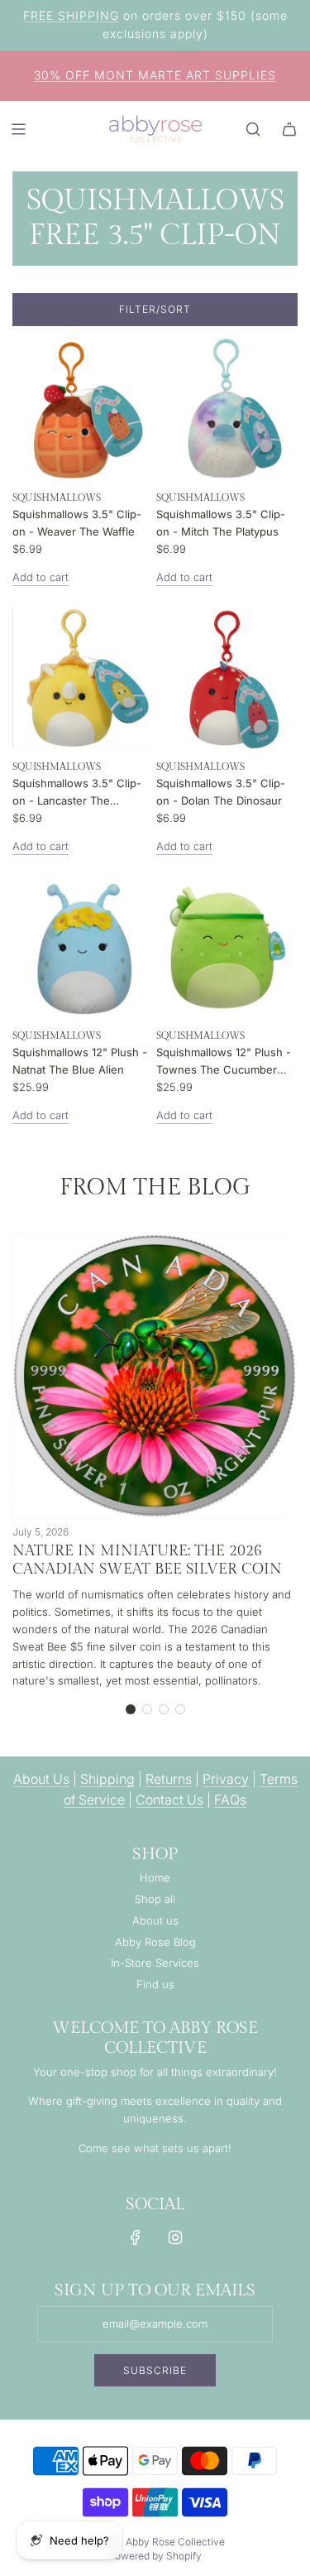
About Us (41, 1779)
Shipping (107, 1779)
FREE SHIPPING (71, 15)
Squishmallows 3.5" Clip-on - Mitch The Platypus (221, 523)
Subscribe (155, 2370)
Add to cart (41, 577)
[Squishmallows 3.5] (83, 409)
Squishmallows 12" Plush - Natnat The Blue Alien (80, 1061)
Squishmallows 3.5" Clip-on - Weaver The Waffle (77, 523)
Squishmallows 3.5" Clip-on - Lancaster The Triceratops (77, 793)
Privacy (226, 1779)
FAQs (230, 1800)
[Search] (253, 129)
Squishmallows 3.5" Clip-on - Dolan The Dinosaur (221, 792)
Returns (169, 1779)
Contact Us (169, 1800)
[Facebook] (136, 2237)
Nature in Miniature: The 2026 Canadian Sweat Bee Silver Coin (147, 1560)
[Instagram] (175, 2237)
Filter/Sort (155, 309)
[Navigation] (18, 129)
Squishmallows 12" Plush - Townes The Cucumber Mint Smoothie (224, 1062)
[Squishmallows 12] (83, 947)
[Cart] (289, 129)
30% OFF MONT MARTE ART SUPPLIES (155, 75)
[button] (131, 1709)
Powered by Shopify (155, 2556)
